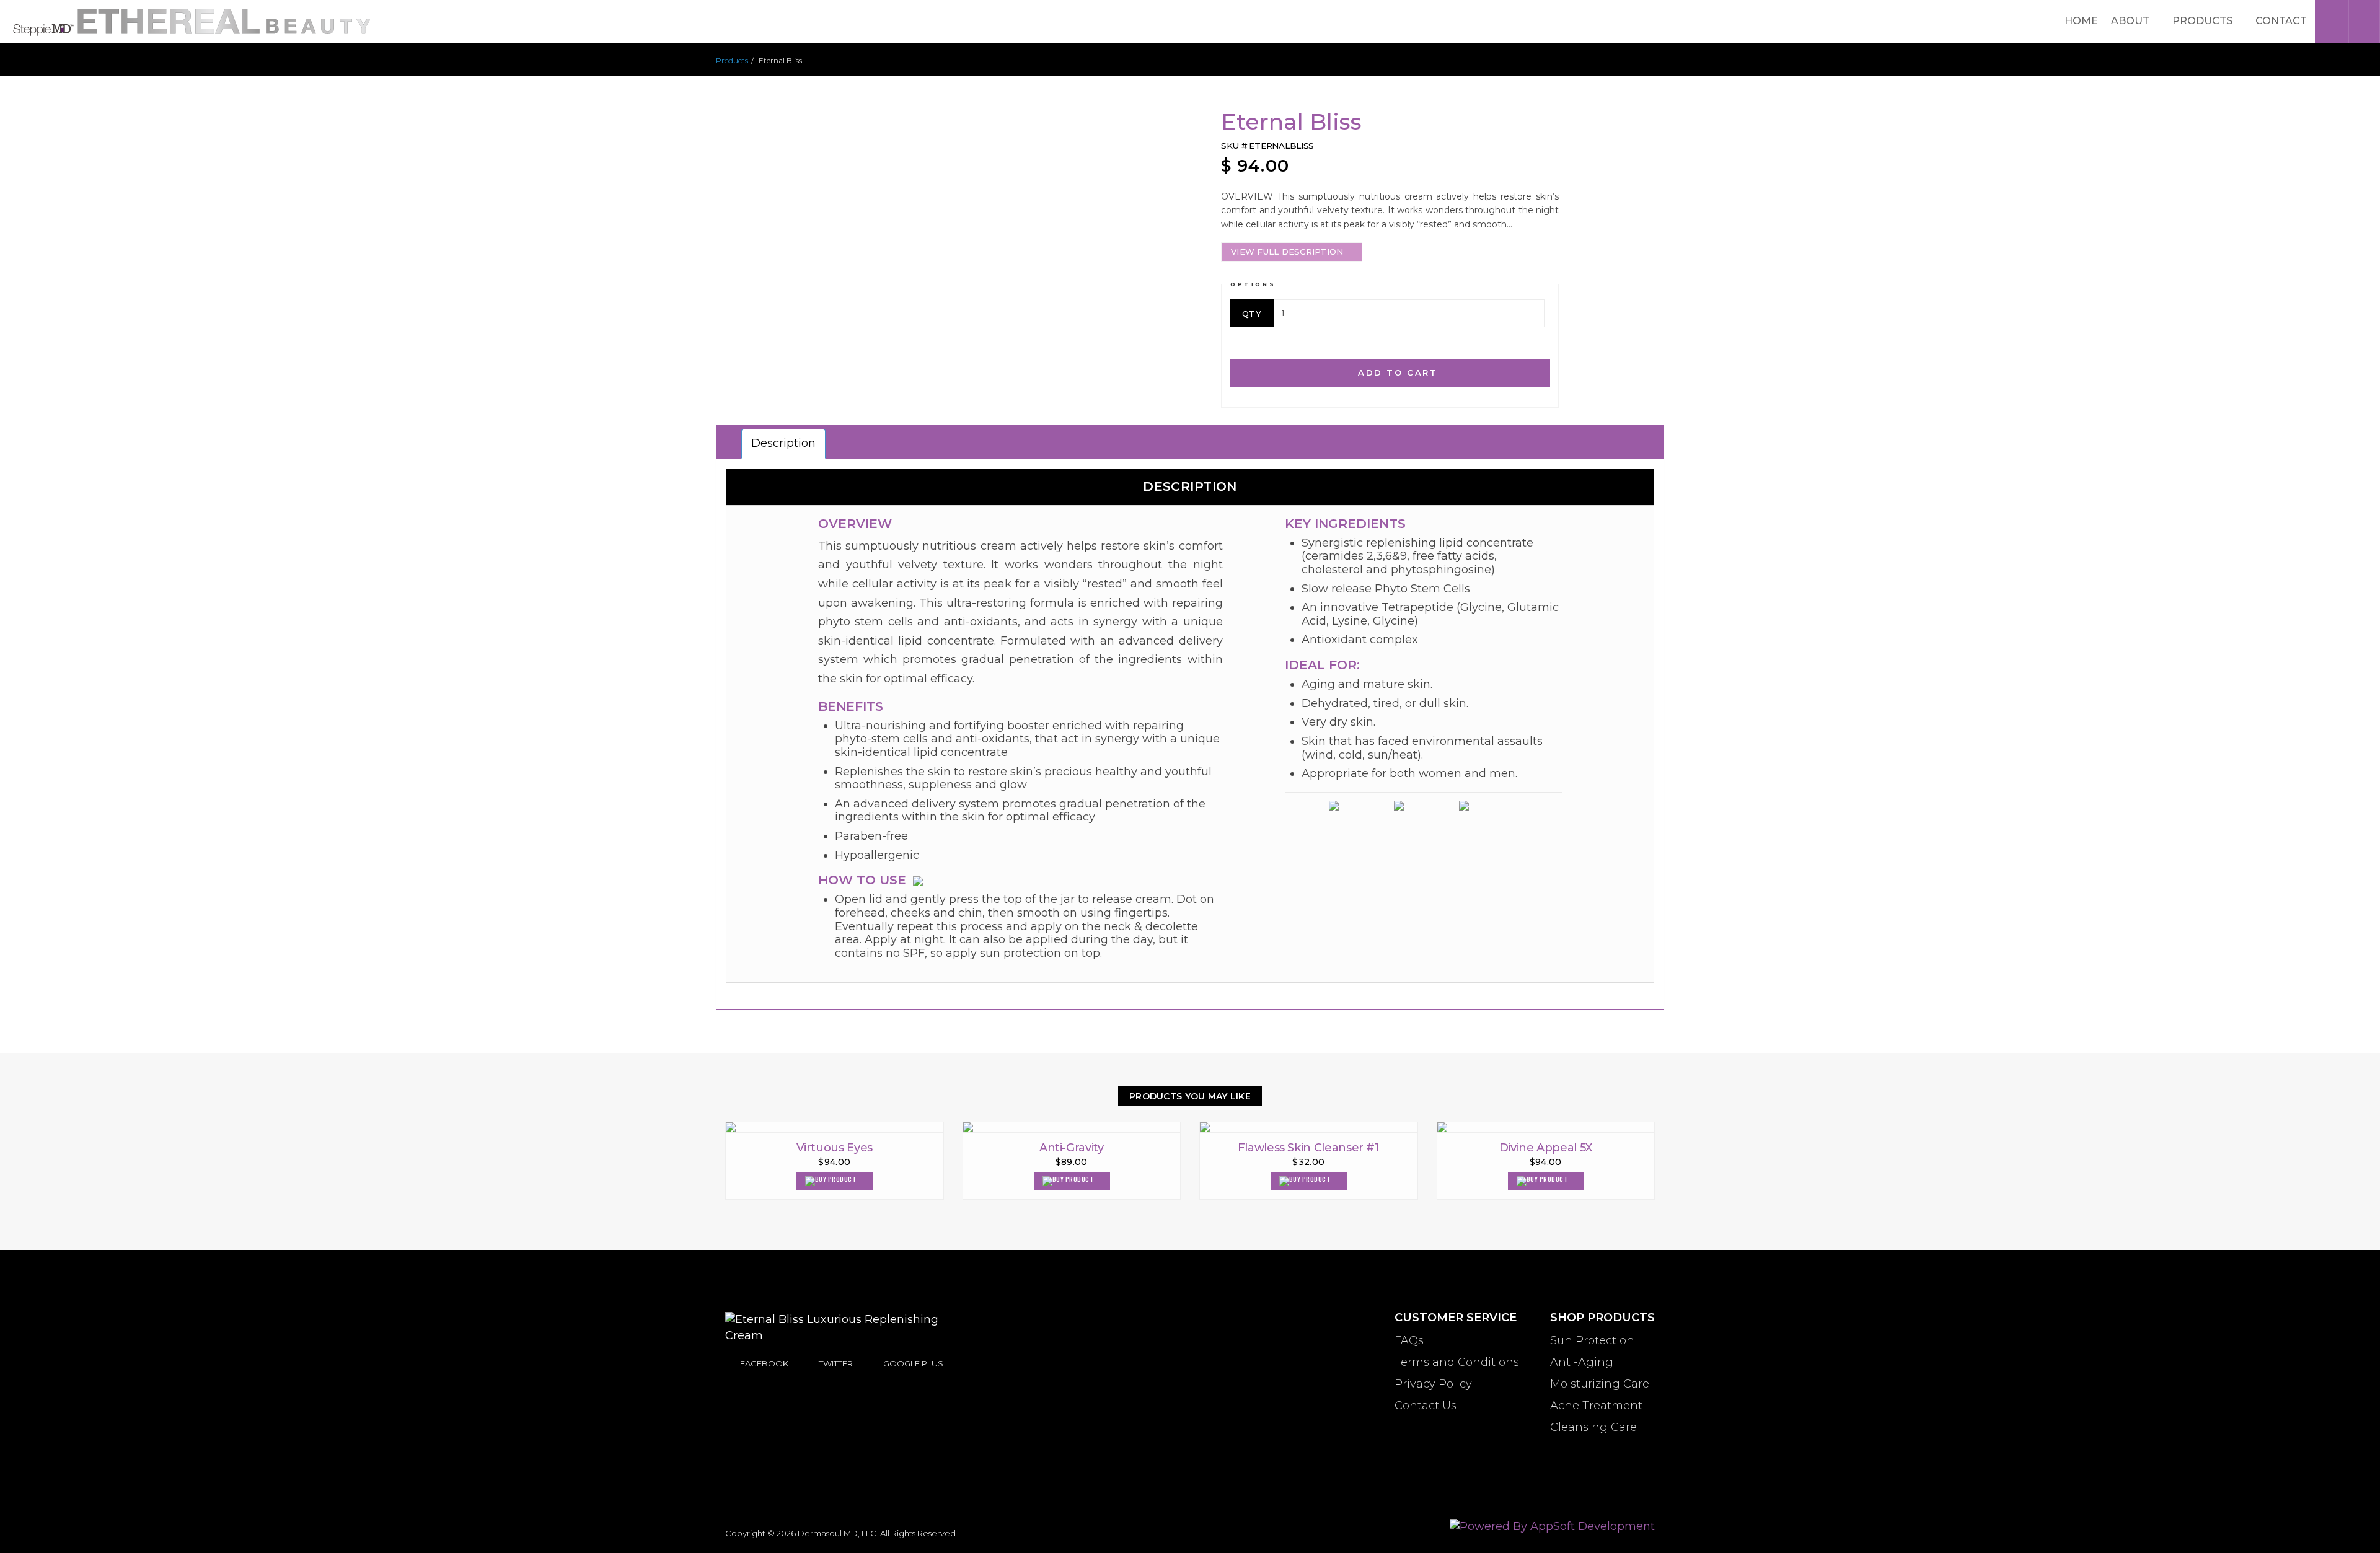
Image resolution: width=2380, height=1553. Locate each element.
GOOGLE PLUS (913, 1363)
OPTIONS (1253, 284)
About (2131, 21)
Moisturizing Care (1600, 1384)
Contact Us (1426, 1406)
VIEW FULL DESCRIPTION (1287, 252)
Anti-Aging (1582, 1362)
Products (2204, 21)
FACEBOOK (764, 1363)
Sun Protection (1592, 1340)
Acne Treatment (1596, 1406)
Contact (2281, 21)
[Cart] (2330, 21)
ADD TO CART (1395, 372)
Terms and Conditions (1457, 1362)
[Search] (2364, 21)
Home (2081, 21)
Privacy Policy (1433, 1384)
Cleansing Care (1593, 1427)
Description (783, 443)
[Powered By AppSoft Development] (1552, 1526)
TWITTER (836, 1363)
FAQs (1409, 1340)
